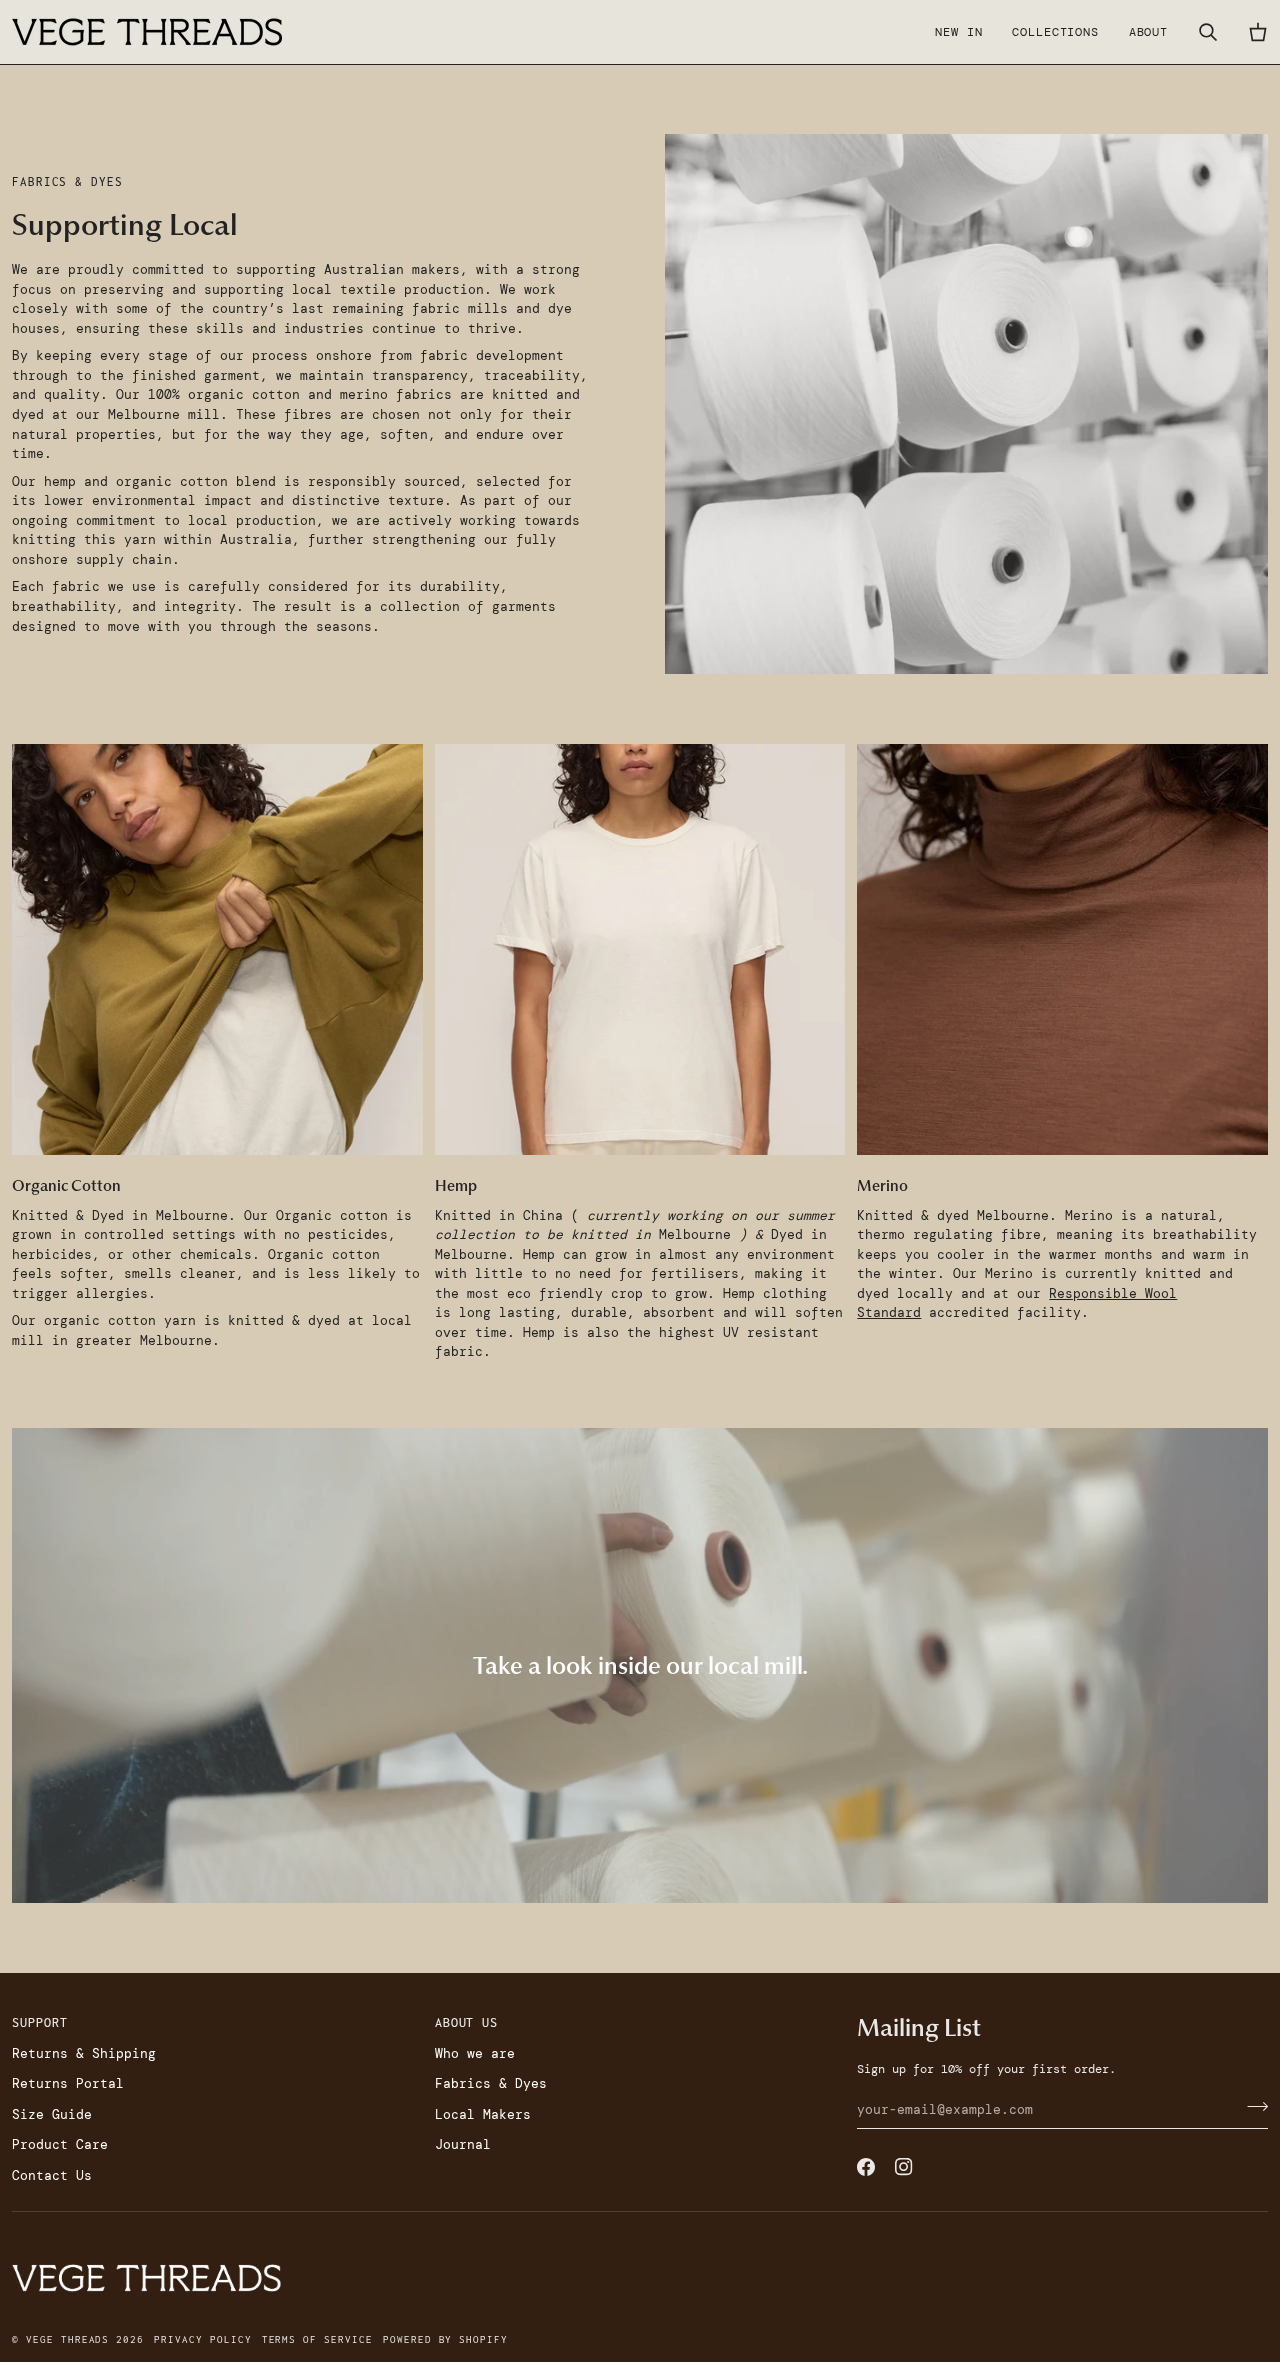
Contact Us (52, 2175)
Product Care (60, 2144)
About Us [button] (467, 2022)
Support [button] (40, 2022)
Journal (463, 2144)
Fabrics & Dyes (491, 2083)
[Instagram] (904, 2167)
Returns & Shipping (84, 2053)
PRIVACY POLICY (202, 2339)
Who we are (475, 2053)
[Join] (1251, 2107)
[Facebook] (866, 2167)
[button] (1055, 32)
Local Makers (483, 2114)
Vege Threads (67, 2339)
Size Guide (52, 2114)
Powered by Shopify (445, 2339)
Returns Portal (68, 2083)
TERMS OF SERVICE (317, 2339)
